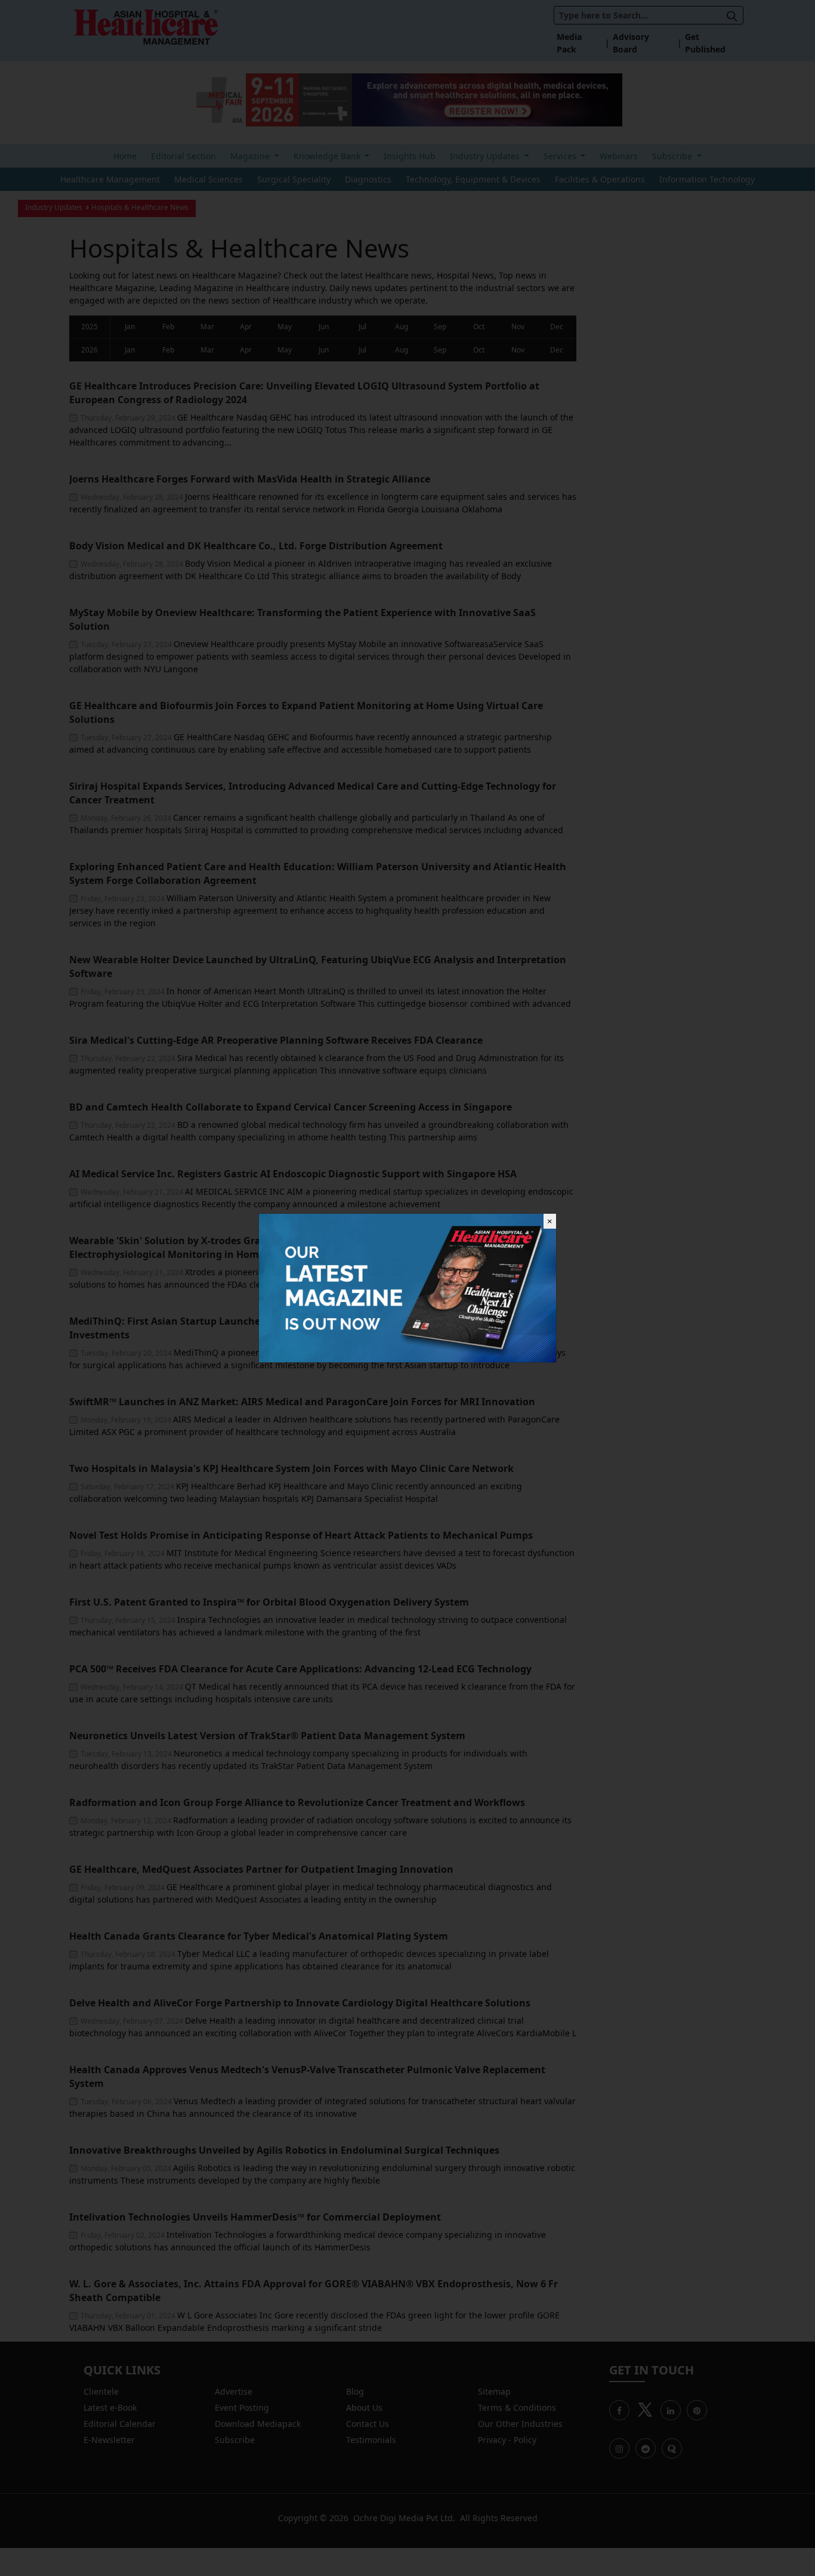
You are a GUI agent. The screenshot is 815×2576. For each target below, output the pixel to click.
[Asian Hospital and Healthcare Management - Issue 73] (407, 1287)
